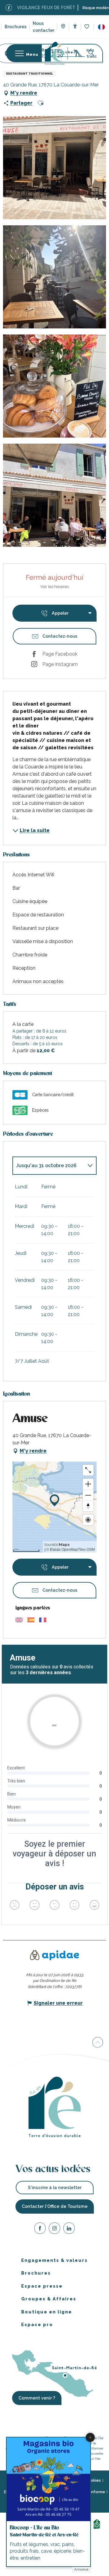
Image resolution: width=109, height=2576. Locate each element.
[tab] (48, 1166)
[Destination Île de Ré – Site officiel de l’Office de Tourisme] (55, 53)
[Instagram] (54, 2229)
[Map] (63, 27)
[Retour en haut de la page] (98, 2042)
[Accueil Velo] (98, 2523)
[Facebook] (40, 2229)
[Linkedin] (69, 2229)
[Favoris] (87, 27)
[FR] (101, 27)
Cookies (93, 2480)
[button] (101, 27)
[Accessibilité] (75, 26)
